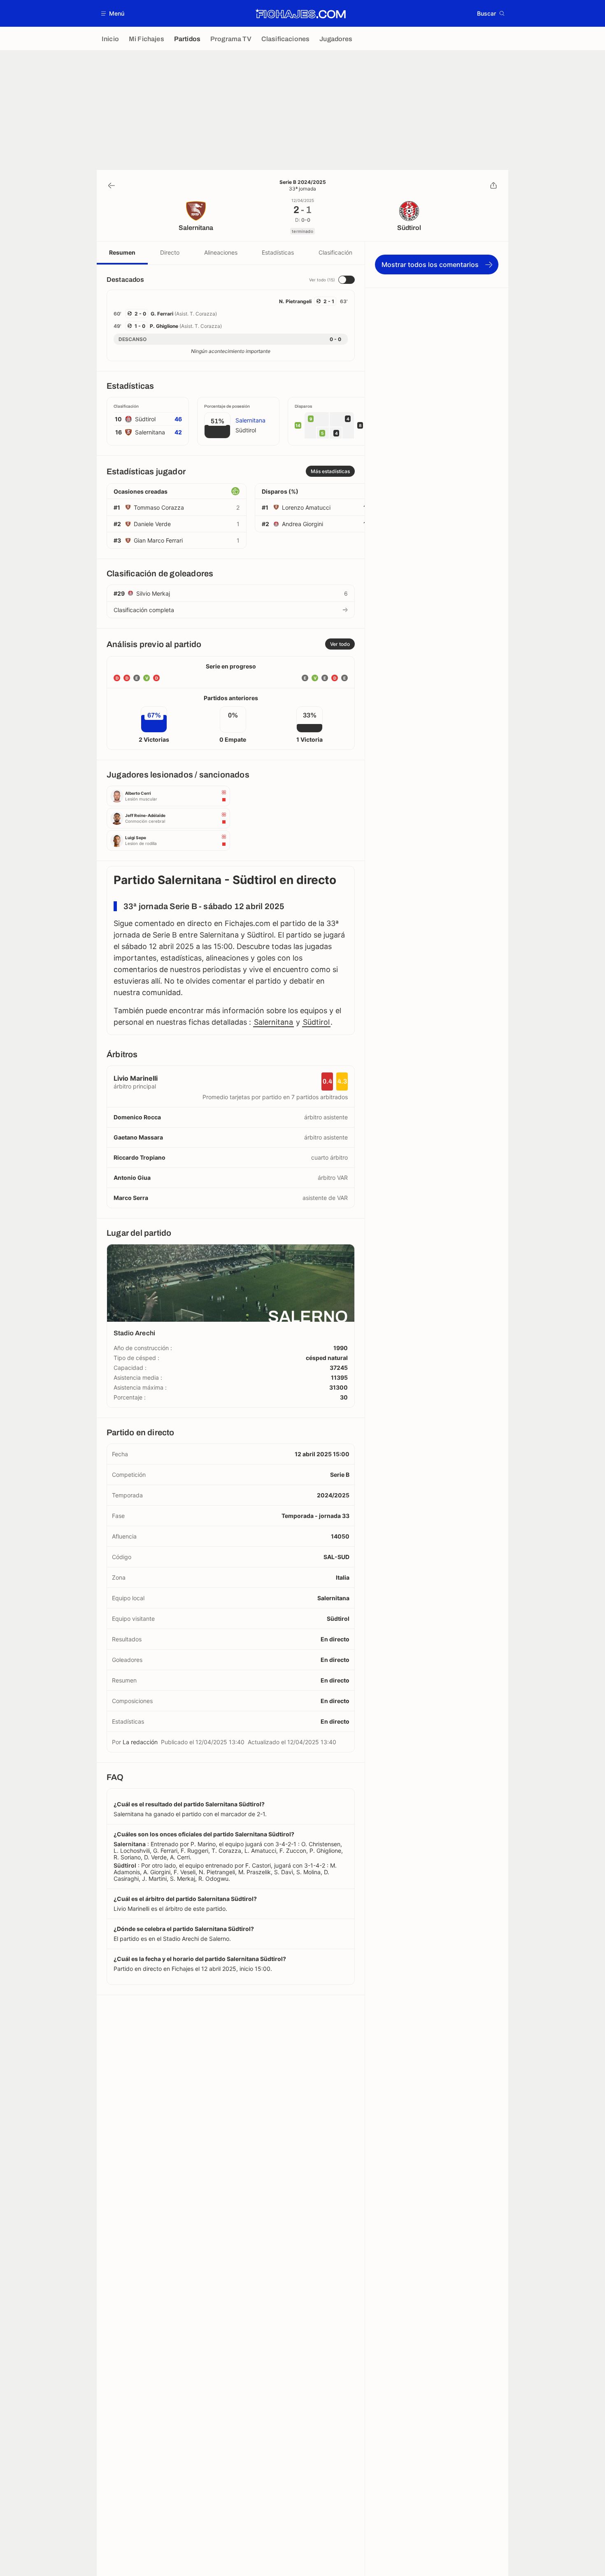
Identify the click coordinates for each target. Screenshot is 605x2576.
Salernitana (273, 1022)
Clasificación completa (144, 610)
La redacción (140, 1742)
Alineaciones (221, 252)
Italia (343, 1577)
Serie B (340, 1475)
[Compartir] (493, 186)
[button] (113, 13)
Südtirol (316, 1022)
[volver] (112, 186)
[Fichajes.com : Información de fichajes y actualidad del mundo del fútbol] (301, 14)
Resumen (122, 252)
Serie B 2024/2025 (303, 182)
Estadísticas (278, 252)
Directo (170, 252)
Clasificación (335, 252)
